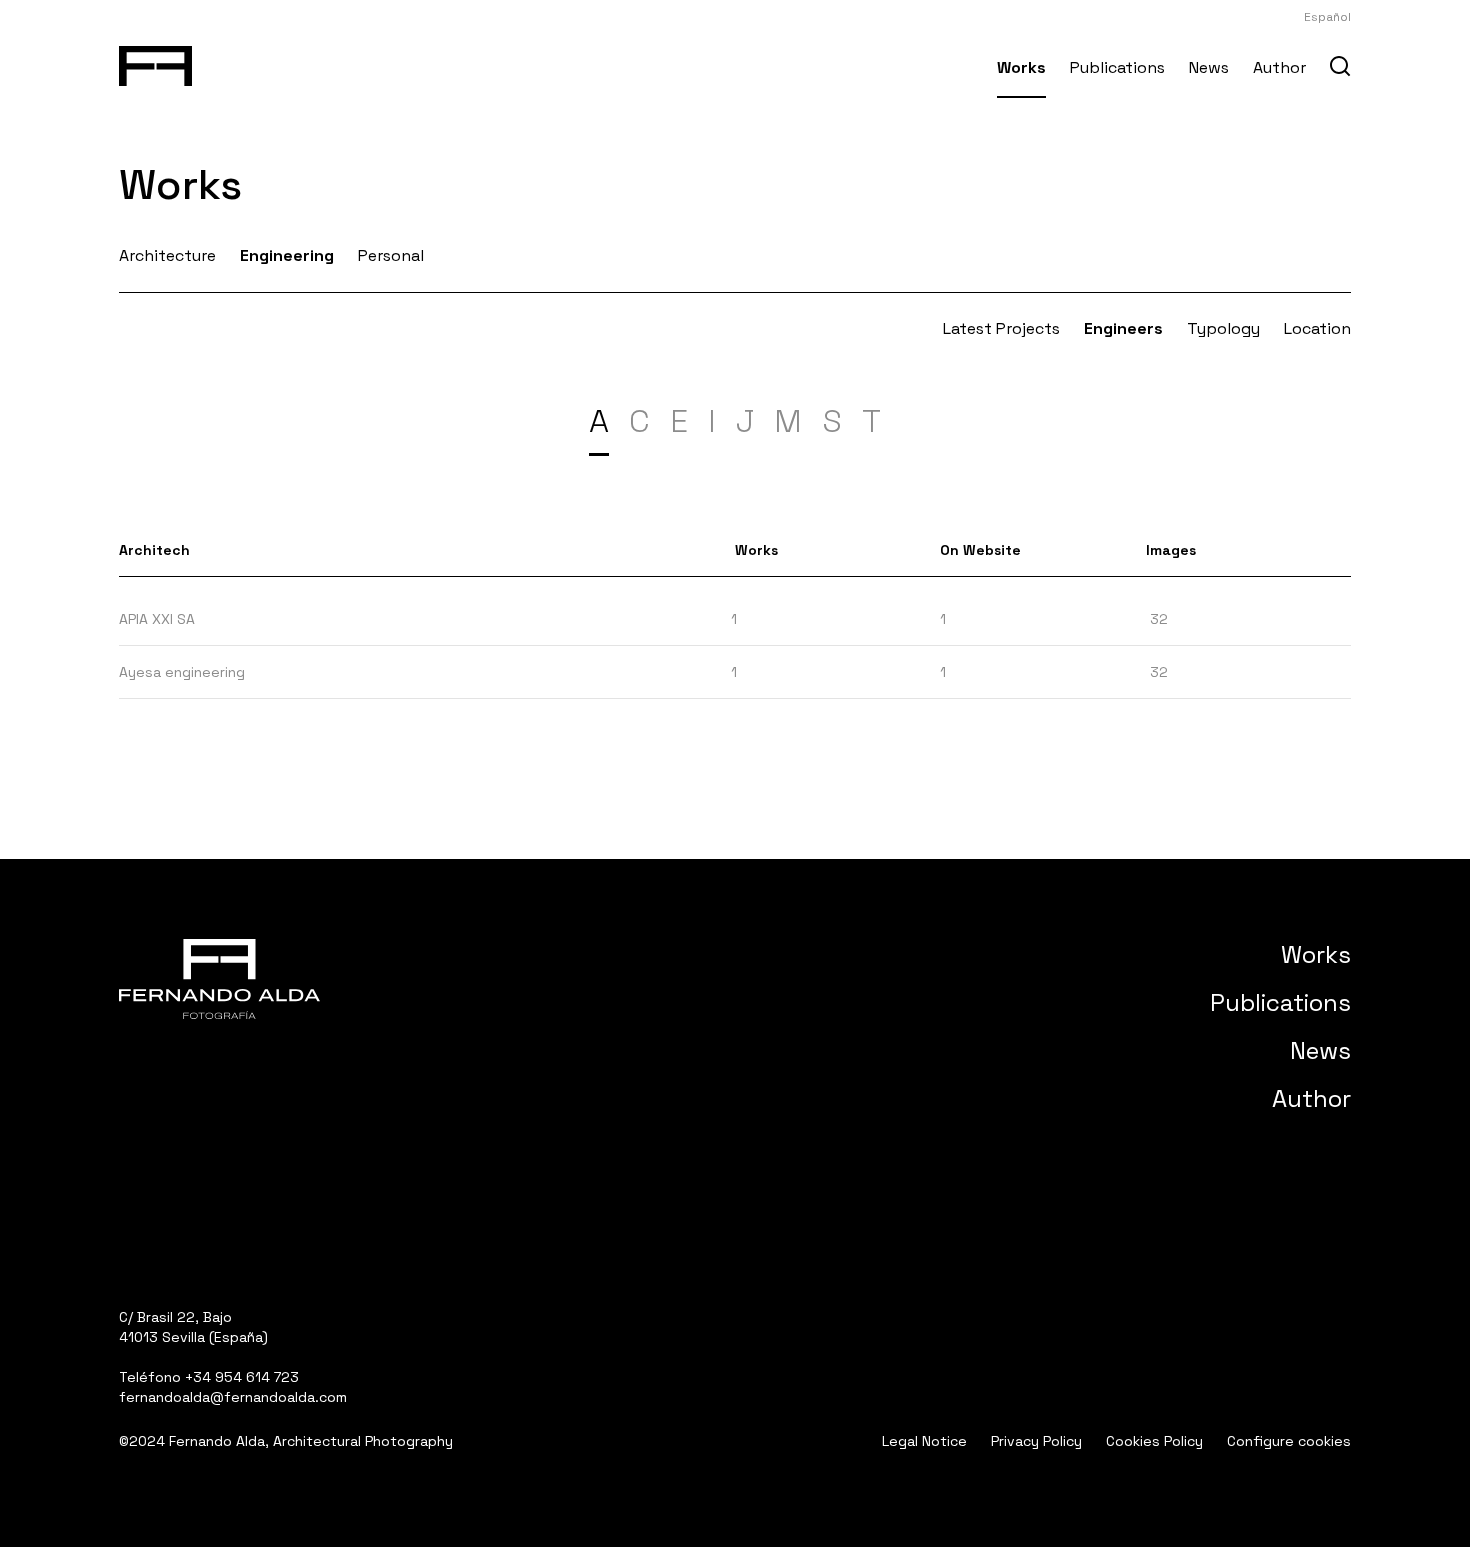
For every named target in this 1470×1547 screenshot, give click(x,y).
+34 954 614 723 (242, 1377)
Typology (1223, 328)
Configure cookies (1289, 1441)
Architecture (167, 255)
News (1209, 67)
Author (1279, 67)
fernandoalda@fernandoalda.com (233, 1397)
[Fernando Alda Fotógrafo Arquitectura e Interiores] (155, 62)
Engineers (1123, 328)
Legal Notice (924, 1441)
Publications (1117, 67)
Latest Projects (1001, 328)
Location (1317, 328)
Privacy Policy (1036, 1441)
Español (1327, 17)
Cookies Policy (1154, 1441)
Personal (391, 255)
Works (1021, 67)
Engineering (287, 255)
